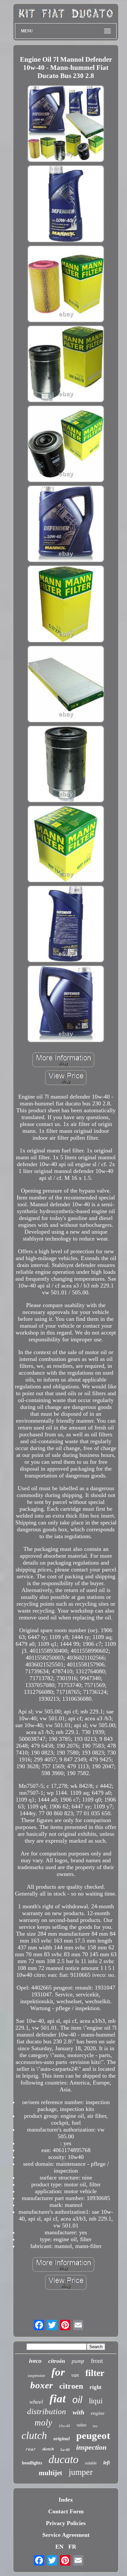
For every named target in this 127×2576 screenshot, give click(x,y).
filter (95, 2373)
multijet (50, 2473)
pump (78, 2361)
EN (59, 2547)
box (95, 2426)
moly (43, 2423)
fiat (58, 2399)
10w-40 (64, 2426)
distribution (47, 2411)
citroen (71, 2386)
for (58, 2372)
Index (66, 2500)
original (62, 2439)
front (97, 2361)
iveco (35, 2361)
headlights (32, 2463)
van (75, 2375)
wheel (36, 2402)
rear (31, 2449)
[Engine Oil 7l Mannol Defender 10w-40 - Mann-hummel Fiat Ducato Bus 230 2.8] (66, 125)
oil (77, 2400)
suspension (36, 2376)
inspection (91, 2447)
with (78, 2412)
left (106, 2463)
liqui (96, 2401)
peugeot (93, 2435)
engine (98, 2413)
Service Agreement (66, 2535)
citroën (57, 2361)
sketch (48, 2449)
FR (72, 2547)
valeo (81, 2425)
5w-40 (65, 2450)
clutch (34, 2435)
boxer (42, 2385)
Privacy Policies (66, 2523)
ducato (63, 2459)
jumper (81, 2472)
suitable (91, 2463)
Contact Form (66, 2511)
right (96, 2387)
